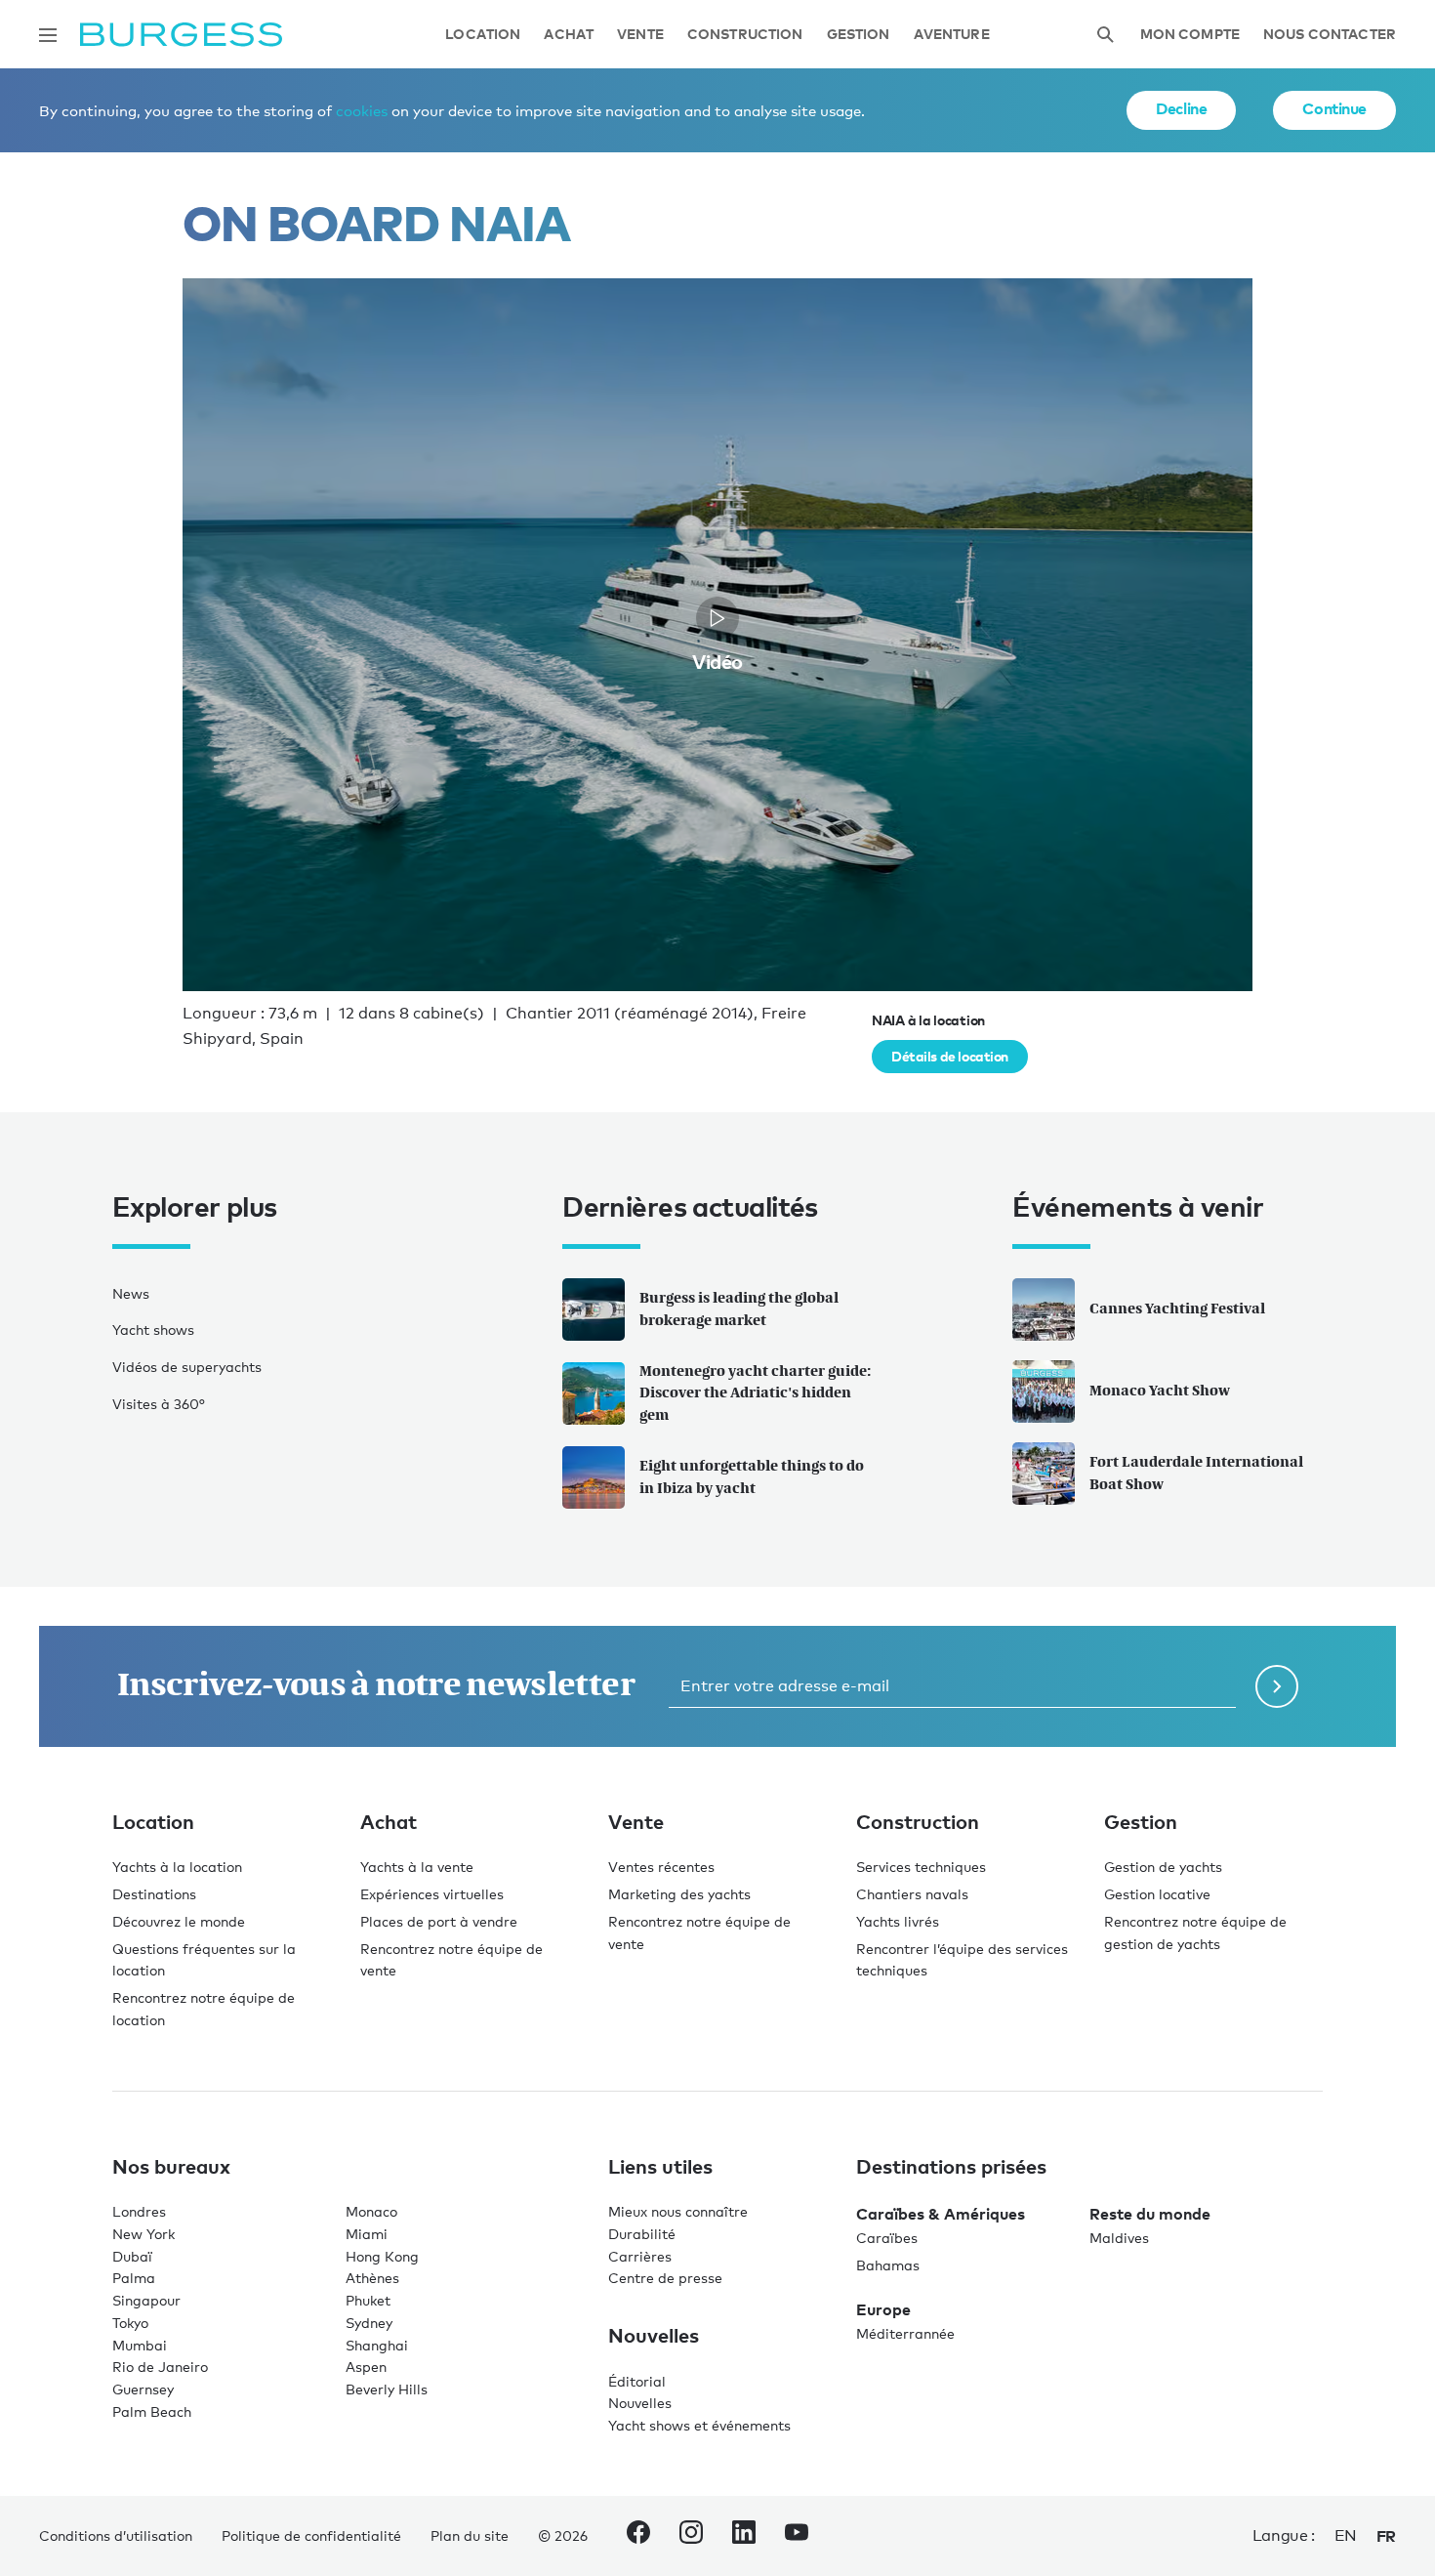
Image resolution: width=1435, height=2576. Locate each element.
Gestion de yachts (1163, 1867)
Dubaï (132, 2256)
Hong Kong (382, 2256)
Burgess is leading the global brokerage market (739, 1309)
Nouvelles (640, 2403)
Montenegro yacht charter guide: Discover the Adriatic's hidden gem (755, 1393)
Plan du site (470, 2535)
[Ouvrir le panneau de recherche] (1105, 35)
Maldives (1119, 2238)
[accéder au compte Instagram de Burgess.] (691, 2536)
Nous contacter (1330, 35)
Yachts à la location (177, 1867)
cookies (362, 110)
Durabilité (642, 2234)
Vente (640, 35)
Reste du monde (1150, 2214)
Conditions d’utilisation (116, 2535)
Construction (745, 35)
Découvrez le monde (179, 1921)
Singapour (146, 2300)
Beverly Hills (387, 2389)
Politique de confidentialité (311, 2535)
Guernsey (143, 2389)
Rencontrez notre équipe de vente (451, 1960)
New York (143, 2234)
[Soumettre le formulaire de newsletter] (1277, 1686)
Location (483, 35)
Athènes (372, 2278)
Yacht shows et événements (699, 2425)
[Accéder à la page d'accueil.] (181, 35)
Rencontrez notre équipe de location (204, 2009)
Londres (139, 2211)
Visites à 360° (159, 1404)
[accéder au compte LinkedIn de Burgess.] (744, 2536)
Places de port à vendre (439, 1921)
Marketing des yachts (679, 1894)
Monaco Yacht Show (1160, 1390)
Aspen (366, 2367)
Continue (1334, 108)
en (1346, 2535)
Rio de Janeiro (160, 2367)
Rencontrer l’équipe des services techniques (962, 1960)
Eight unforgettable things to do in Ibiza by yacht (752, 1476)
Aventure (952, 35)
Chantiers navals (912, 1894)
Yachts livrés (898, 1921)
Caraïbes (887, 2238)
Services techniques (921, 1867)
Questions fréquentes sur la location (204, 1960)
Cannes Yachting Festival (1177, 1308)
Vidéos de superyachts (187, 1367)
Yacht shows (153, 1330)
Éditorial (637, 2381)
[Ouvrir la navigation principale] (48, 35)
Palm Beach (152, 2411)
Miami (367, 2234)
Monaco (371, 2211)
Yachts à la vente (417, 1867)
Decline (1181, 108)
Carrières (640, 2256)
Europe (883, 2309)
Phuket (368, 2300)
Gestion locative (1157, 1894)
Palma (134, 2278)
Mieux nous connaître (678, 2211)
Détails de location (950, 1056)
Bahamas (888, 2265)
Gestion (859, 35)
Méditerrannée (905, 2333)
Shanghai (377, 2345)
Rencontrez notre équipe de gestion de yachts (1195, 1932)
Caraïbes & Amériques (941, 2214)
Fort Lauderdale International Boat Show (1196, 1473)
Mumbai (140, 2345)
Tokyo (130, 2323)
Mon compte (1190, 35)
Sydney (369, 2323)
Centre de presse (665, 2278)
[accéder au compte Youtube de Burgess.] (797, 2536)
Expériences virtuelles (432, 1894)
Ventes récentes (661, 1867)
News (131, 1293)
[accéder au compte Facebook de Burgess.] (638, 2536)
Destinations (154, 1894)
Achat (569, 35)
